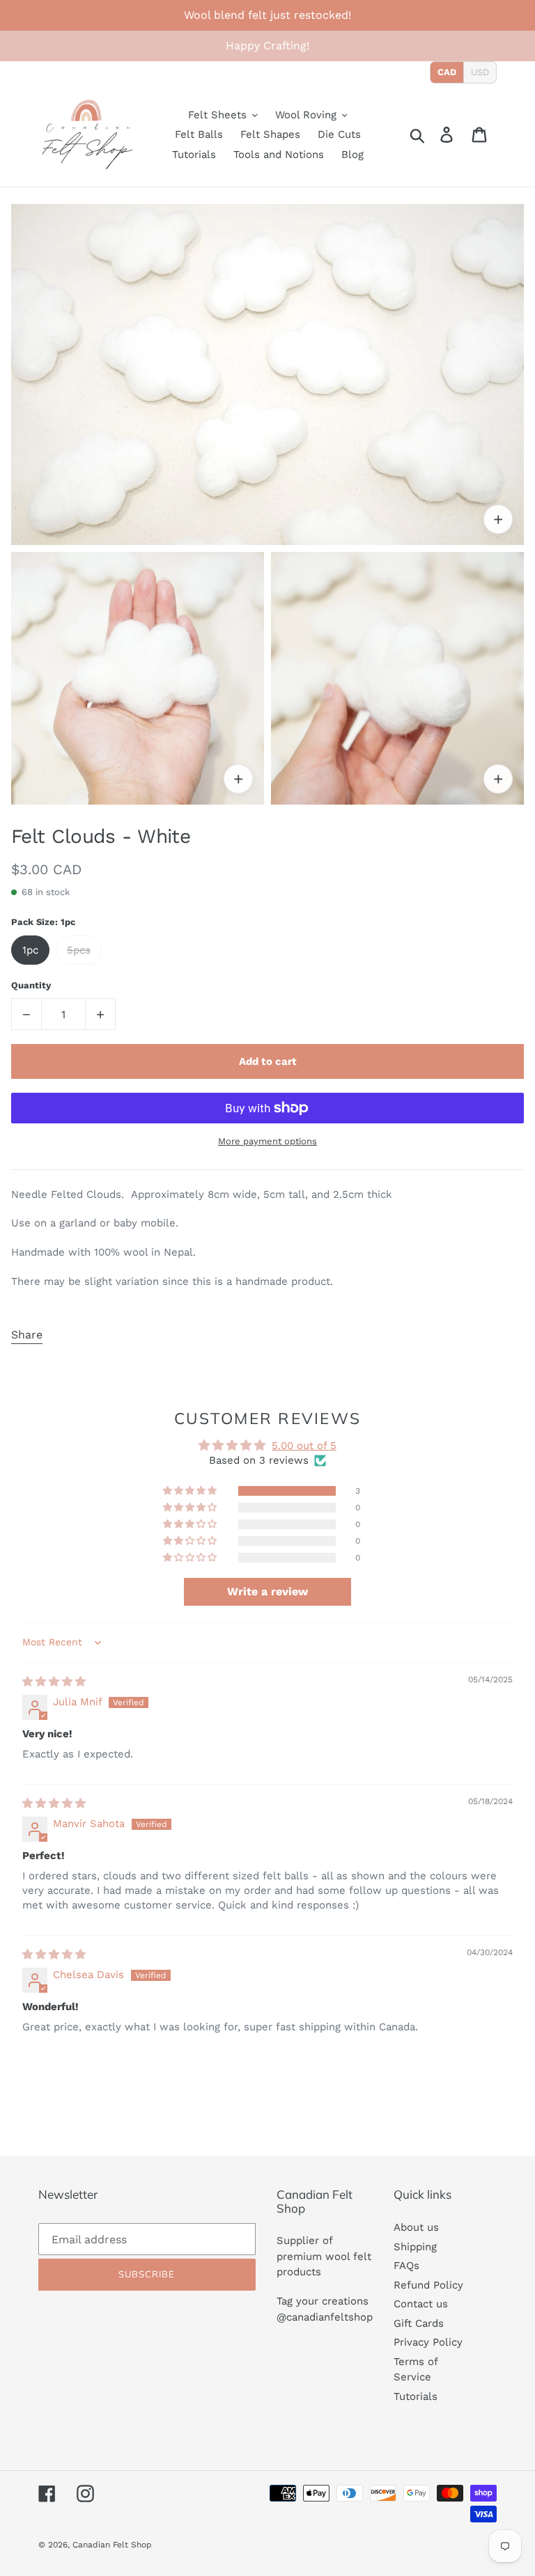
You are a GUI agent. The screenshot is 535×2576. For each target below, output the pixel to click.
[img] (54, 1682)
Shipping (415, 2247)
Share (27, 1335)
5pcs (79, 950)
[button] (191, 1491)
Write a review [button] (267, 1591)
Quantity (31, 985)
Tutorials (416, 2396)
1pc (30, 950)
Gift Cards (419, 2323)
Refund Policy (428, 2285)
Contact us (421, 2304)
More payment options (267, 1141)
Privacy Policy (428, 2342)
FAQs (406, 2266)
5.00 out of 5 (304, 1446)
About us (416, 2227)
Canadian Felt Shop (112, 2545)
